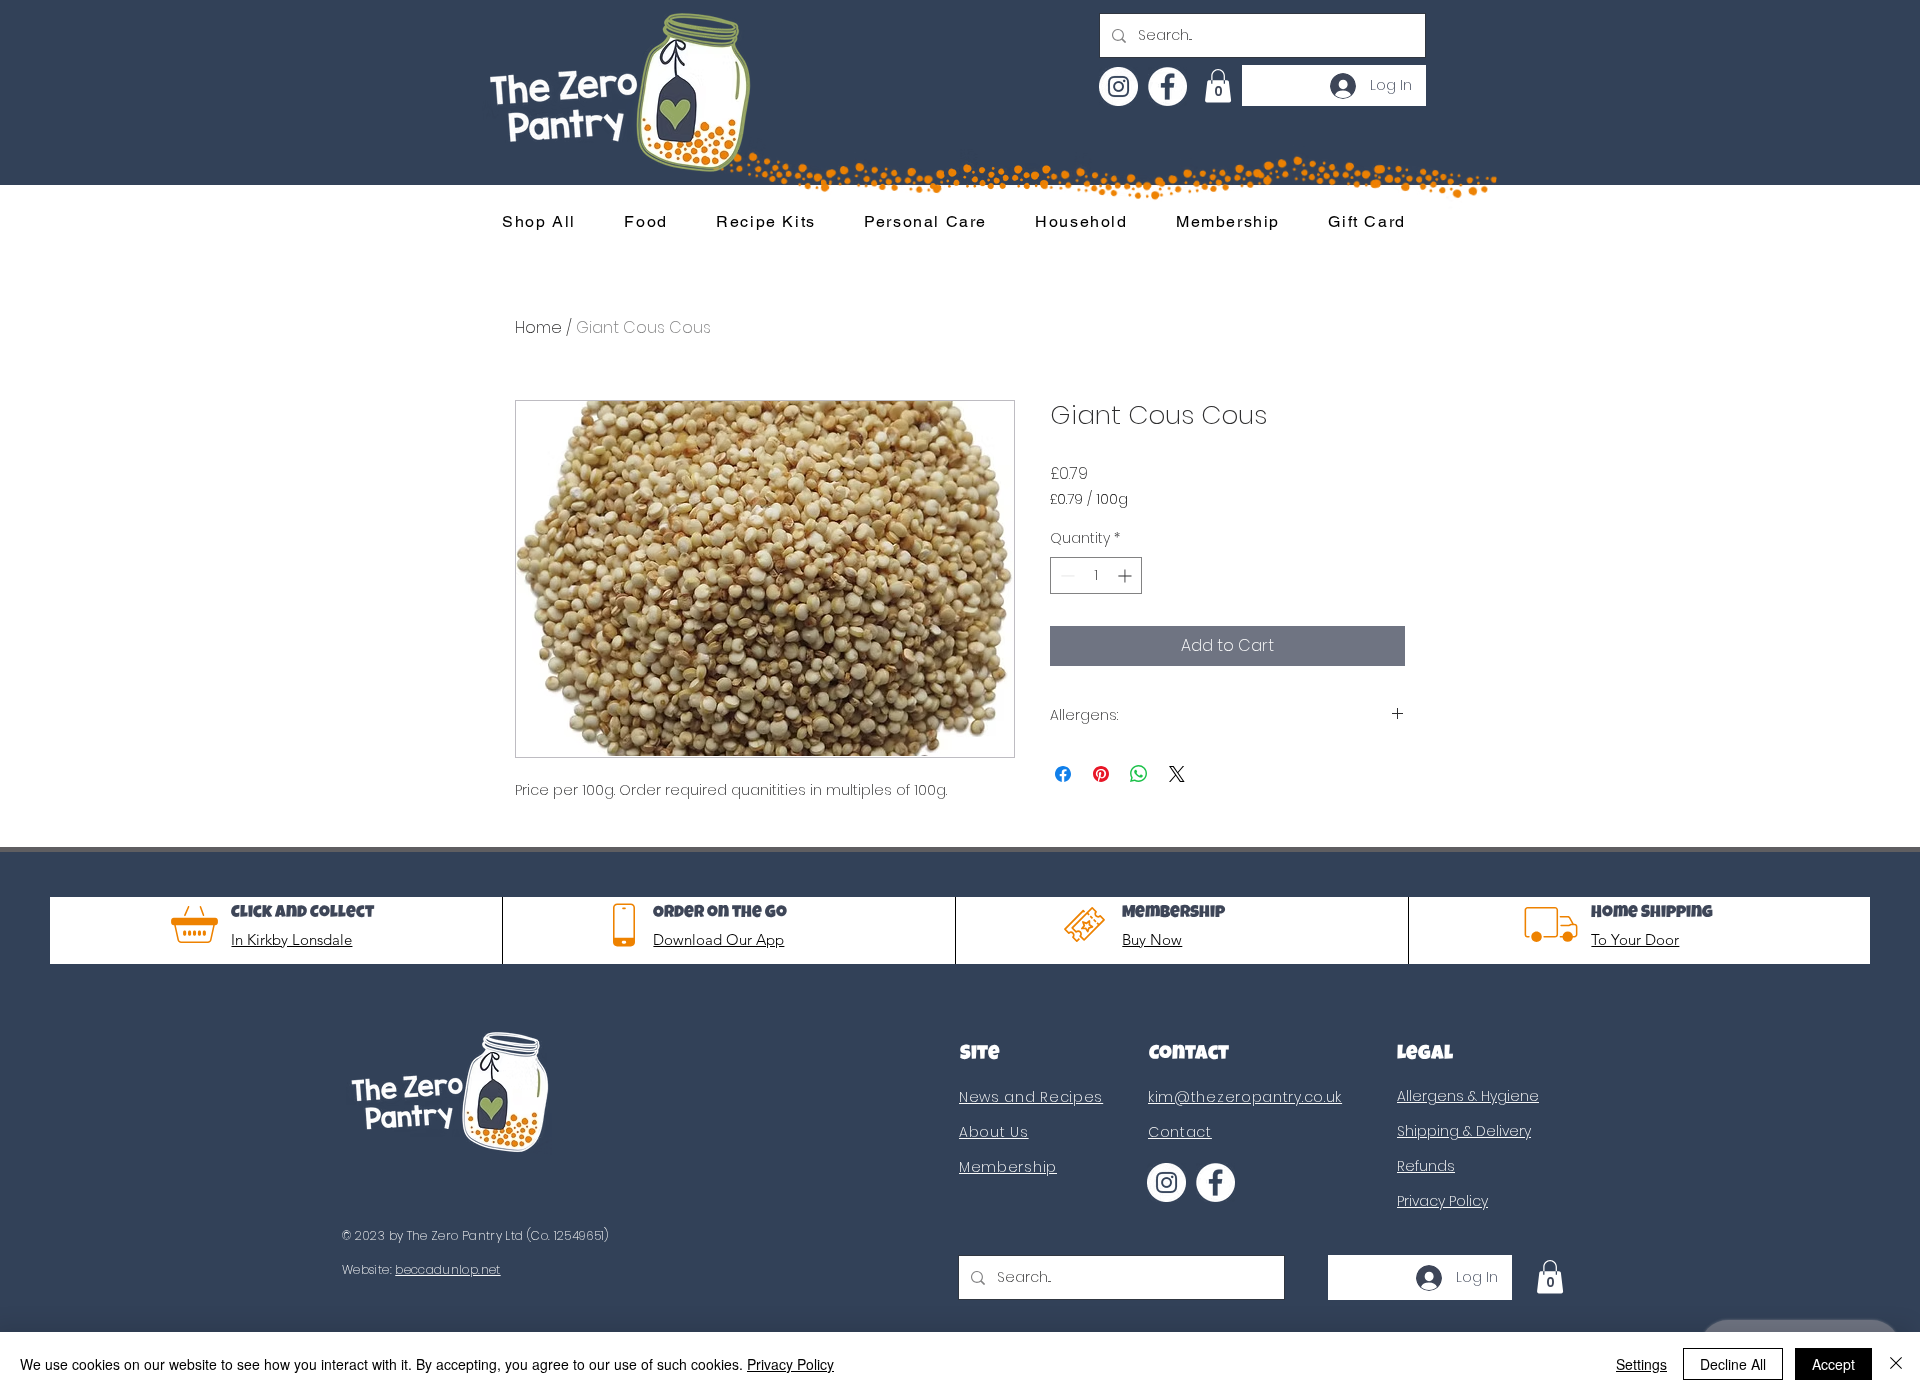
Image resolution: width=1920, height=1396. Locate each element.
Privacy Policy (790, 1364)
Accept (1833, 1364)
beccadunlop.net (447, 1269)
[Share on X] (1177, 774)
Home (538, 327)
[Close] (1896, 1364)
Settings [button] (1641, 1364)
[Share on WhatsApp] (1139, 774)
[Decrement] (1065, 575)
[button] (1218, 85)
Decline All (1733, 1364)
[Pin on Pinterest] (1101, 774)
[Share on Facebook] (1063, 774)
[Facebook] (1167, 86)
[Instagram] (1118, 86)
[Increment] (1126, 575)
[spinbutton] (1096, 575)
